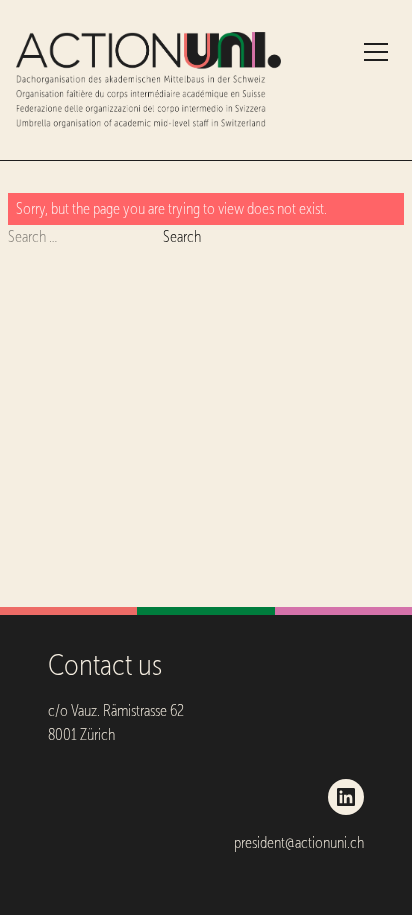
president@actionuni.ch (299, 842)
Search (182, 236)
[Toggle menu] (376, 52)
